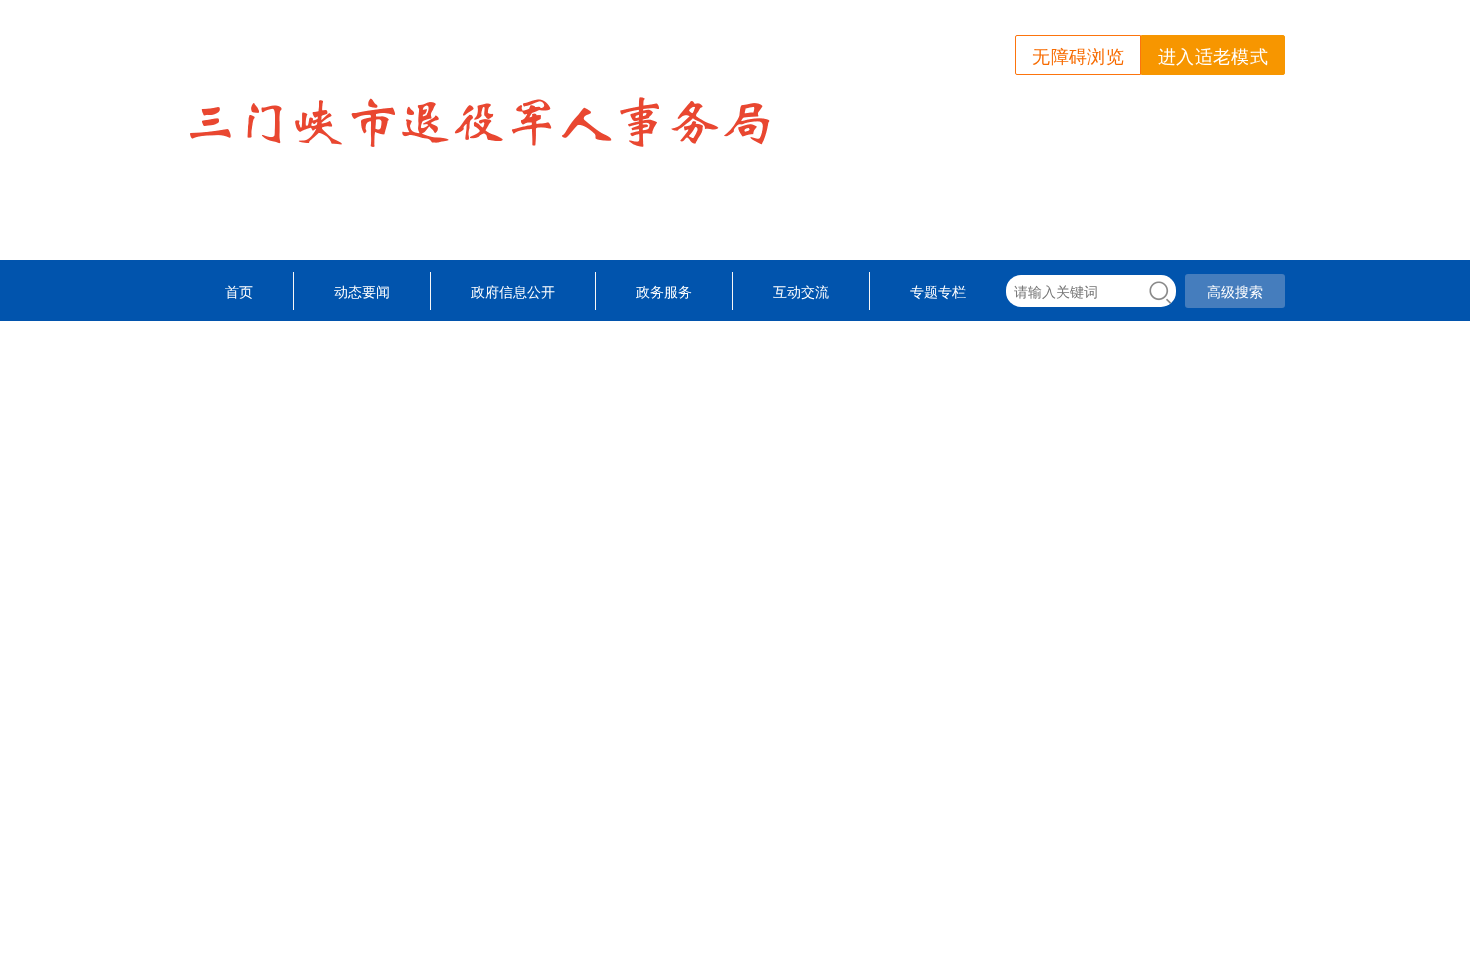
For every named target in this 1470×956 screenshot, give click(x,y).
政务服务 (664, 291)
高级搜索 (1235, 291)
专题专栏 (938, 291)
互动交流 (801, 291)
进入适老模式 (1213, 55)
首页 (239, 291)
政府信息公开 (513, 291)
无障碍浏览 (1078, 55)
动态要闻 (362, 291)
